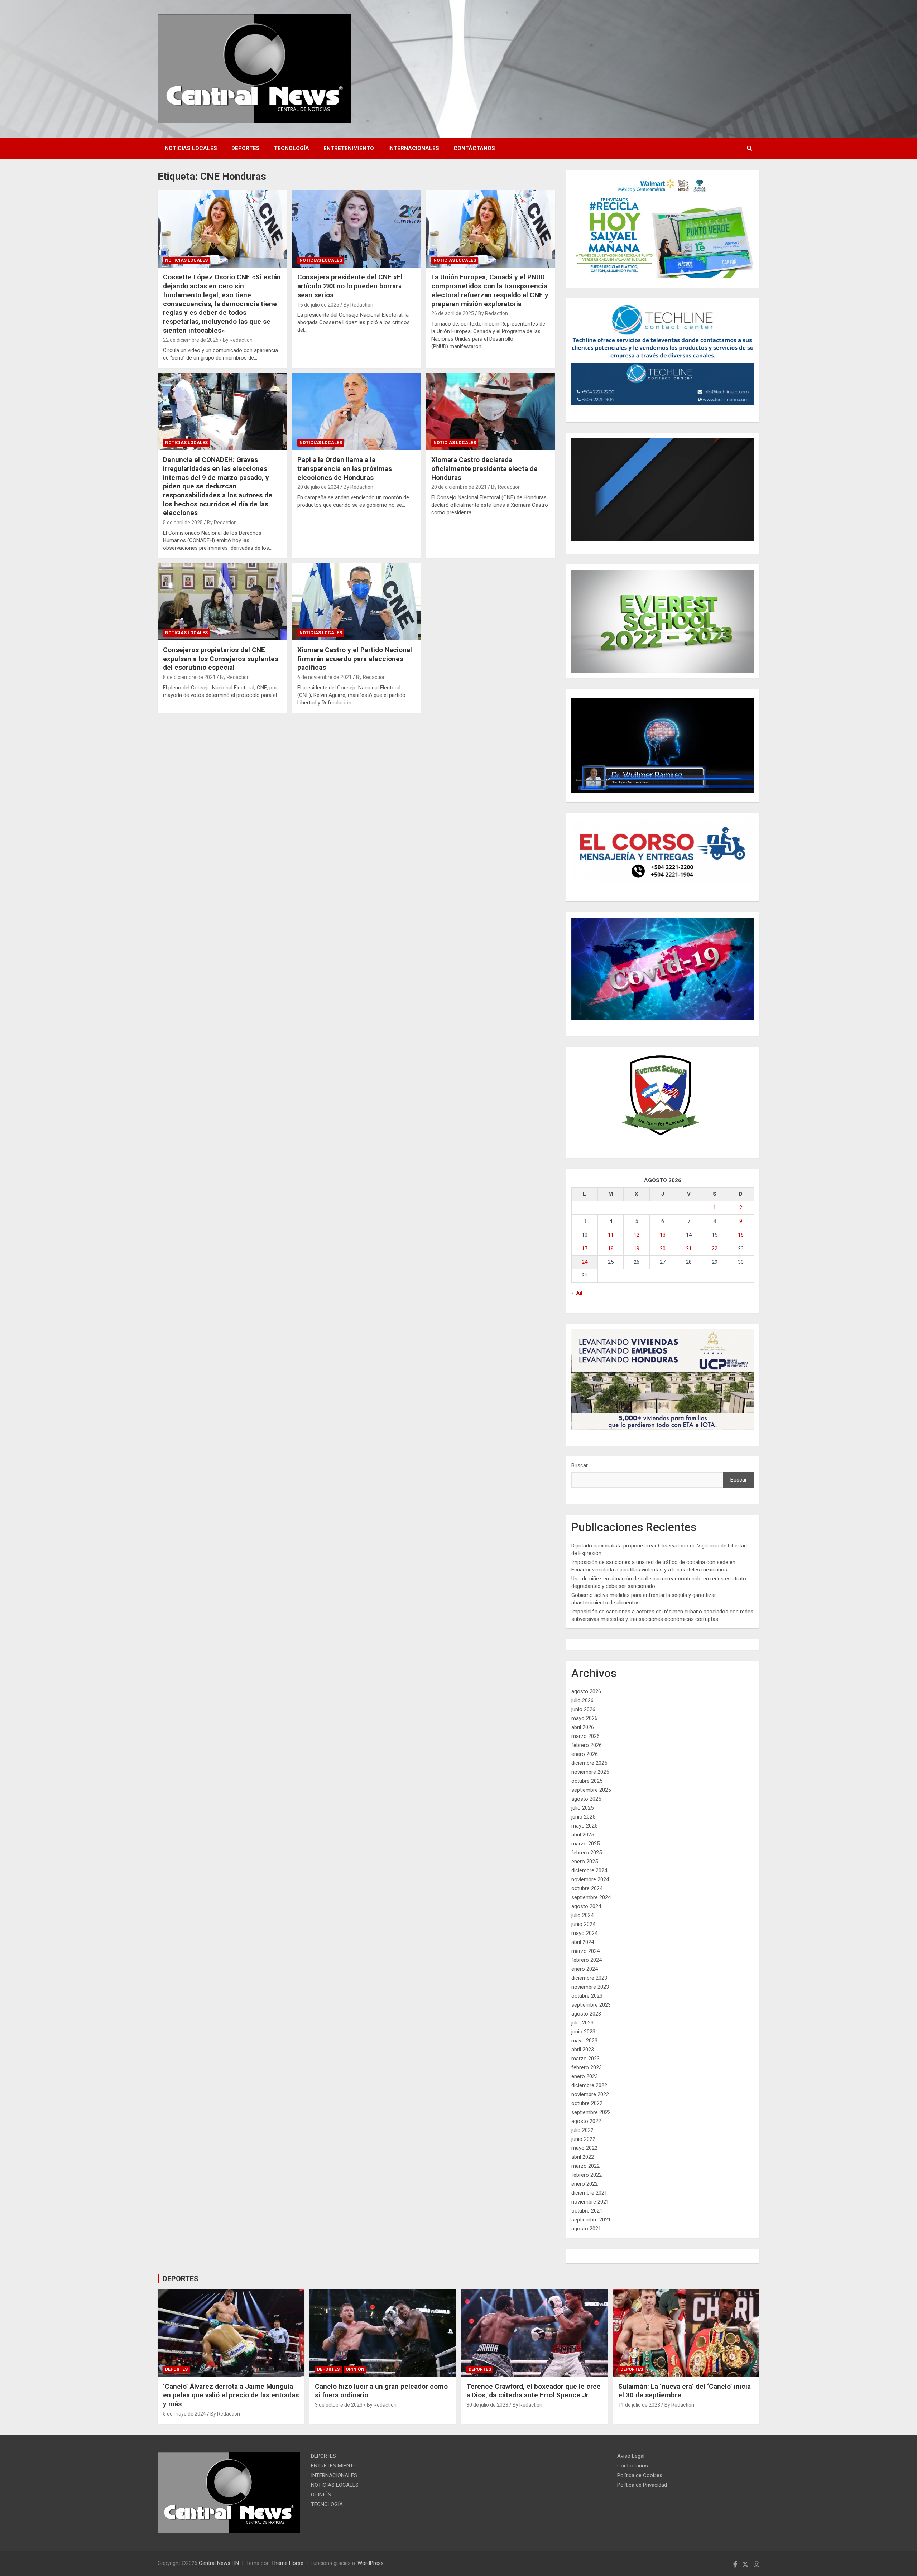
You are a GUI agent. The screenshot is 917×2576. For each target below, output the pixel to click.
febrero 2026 (587, 1745)
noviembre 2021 (590, 2202)
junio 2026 (583, 1709)
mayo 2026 (584, 1718)
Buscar (580, 1465)
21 (689, 1248)
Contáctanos (474, 148)
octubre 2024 (587, 1888)
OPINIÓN (355, 2369)
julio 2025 (582, 1808)
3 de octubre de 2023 (339, 2405)
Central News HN (219, 2563)
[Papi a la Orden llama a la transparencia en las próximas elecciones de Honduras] (357, 411)
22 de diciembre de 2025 (191, 340)
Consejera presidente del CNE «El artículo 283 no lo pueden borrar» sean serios (350, 286)
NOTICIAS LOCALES (191, 148)
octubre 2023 (587, 1996)
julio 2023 (582, 2023)
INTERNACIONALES (414, 148)
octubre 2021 (587, 2211)
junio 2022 (583, 2139)
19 (637, 1248)
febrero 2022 (587, 2175)
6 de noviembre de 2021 (325, 677)
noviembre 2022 (590, 2094)
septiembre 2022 (591, 2112)
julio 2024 (582, 1915)
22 (715, 1248)
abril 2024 (583, 1942)
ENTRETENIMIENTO (349, 148)
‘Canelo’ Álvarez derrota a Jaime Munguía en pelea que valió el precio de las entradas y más (231, 2395)
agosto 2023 (586, 2014)
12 (637, 1235)
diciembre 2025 (589, 1763)
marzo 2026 (585, 1736)
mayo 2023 (584, 2041)
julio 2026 (582, 1700)
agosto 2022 (586, 2121)
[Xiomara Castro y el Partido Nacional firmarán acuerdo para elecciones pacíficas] (357, 602)
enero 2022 (585, 2184)
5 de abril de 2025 (183, 523)
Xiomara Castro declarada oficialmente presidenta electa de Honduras (484, 468)
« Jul (577, 1293)
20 (663, 1248)
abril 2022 (583, 2157)
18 (611, 1248)
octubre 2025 (587, 1781)
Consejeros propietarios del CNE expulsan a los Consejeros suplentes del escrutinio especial (221, 659)
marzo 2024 (585, 1951)
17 (585, 1248)
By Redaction (238, 340)
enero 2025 (585, 1862)
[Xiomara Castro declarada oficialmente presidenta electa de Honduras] (491, 411)
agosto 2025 (586, 1799)
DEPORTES (246, 148)
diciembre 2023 (589, 1978)
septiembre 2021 (591, 2220)
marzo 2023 (585, 2059)
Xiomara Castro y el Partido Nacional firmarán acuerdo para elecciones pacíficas (355, 659)
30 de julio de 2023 (487, 2405)
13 (663, 1235)
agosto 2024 (586, 1906)
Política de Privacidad (642, 2485)
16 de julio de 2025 (318, 305)
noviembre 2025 (590, 1772)
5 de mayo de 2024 (184, 2414)
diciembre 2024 (589, 1870)
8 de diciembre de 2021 (189, 677)
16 (741, 1235)
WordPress (371, 2563)
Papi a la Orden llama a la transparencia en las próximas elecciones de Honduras (345, 468)
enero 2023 (585, 2076)
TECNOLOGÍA (292, 148)
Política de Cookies (640, 2475)
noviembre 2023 (590, 1987)
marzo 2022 (585, 2166)
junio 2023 (583, 2032)
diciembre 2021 (589, 2193)
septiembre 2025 (591, 1790)
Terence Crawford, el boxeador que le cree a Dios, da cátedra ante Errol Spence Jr (534, 2391)
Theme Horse (287, 2563)
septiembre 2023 (591, 2005)
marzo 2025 (585, 1844)
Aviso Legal (631, 2456)
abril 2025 (583, 1835)
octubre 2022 (587, 2103)
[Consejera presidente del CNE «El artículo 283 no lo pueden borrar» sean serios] (357, 229)
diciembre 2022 (589, 2085)
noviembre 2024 (590, 1879)
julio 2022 (582, 2130)
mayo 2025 (584, 1826)
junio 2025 (583, 1817)
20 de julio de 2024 (318, 487)
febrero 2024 (587, 1960)
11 (611, 1235)
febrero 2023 (587, 2067)
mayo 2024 (584, 1933)
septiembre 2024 (591, 1897)
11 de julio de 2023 (639, 2405)
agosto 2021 (586, 2229)
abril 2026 (583, 1727)
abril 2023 (583, 2050)
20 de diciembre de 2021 (459, 487)
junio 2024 (583, 1924)
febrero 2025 (587, 1853)
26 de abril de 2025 (453, 313)
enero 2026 (585, 1754)
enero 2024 (585, 1969)
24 (585, 1262)
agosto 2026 (586, 1691)
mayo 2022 (584, 2148)
